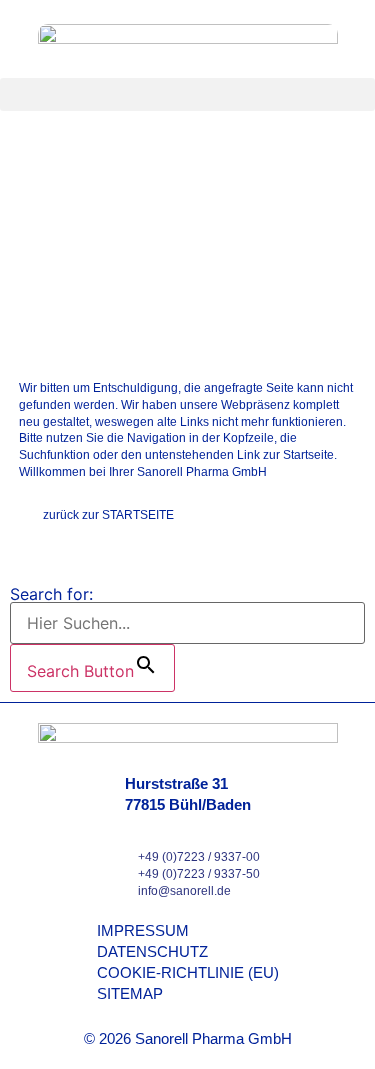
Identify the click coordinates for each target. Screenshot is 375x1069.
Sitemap (130, 993)
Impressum (143, 930)
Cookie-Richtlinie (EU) (188, 972)
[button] (187, 94)
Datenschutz (152, 951)
